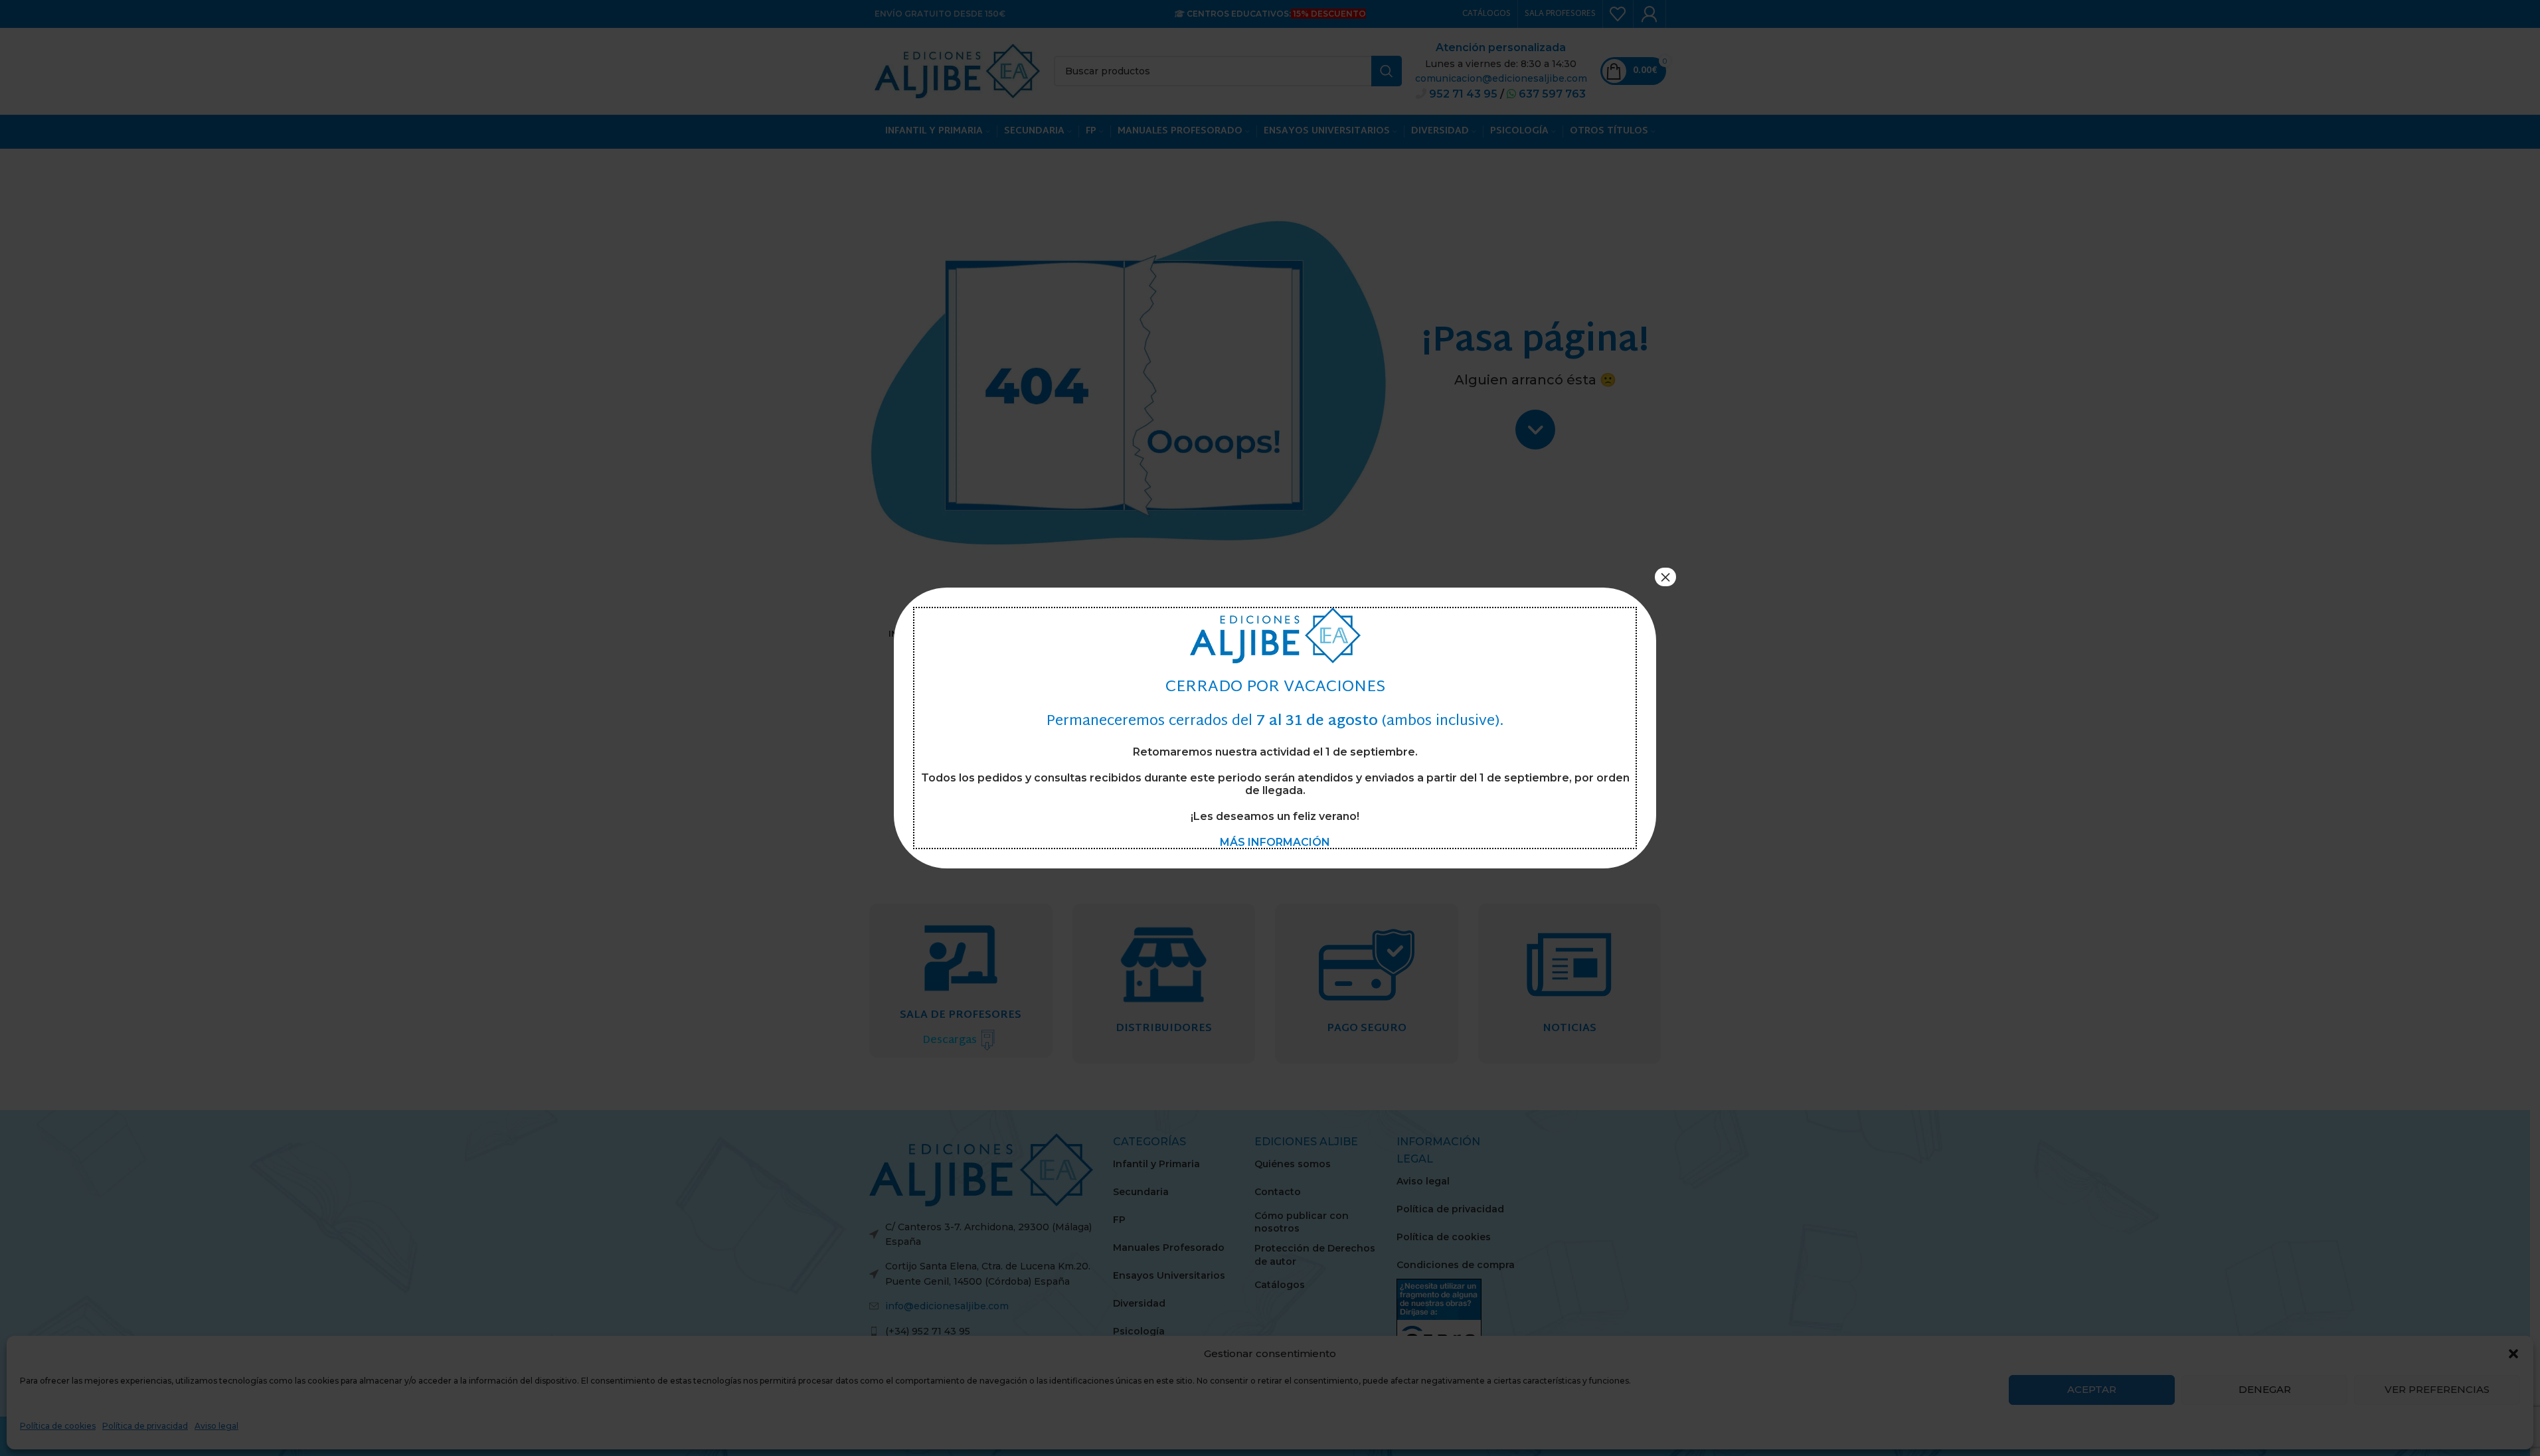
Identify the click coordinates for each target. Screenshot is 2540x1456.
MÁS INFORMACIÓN (1275, 842)
